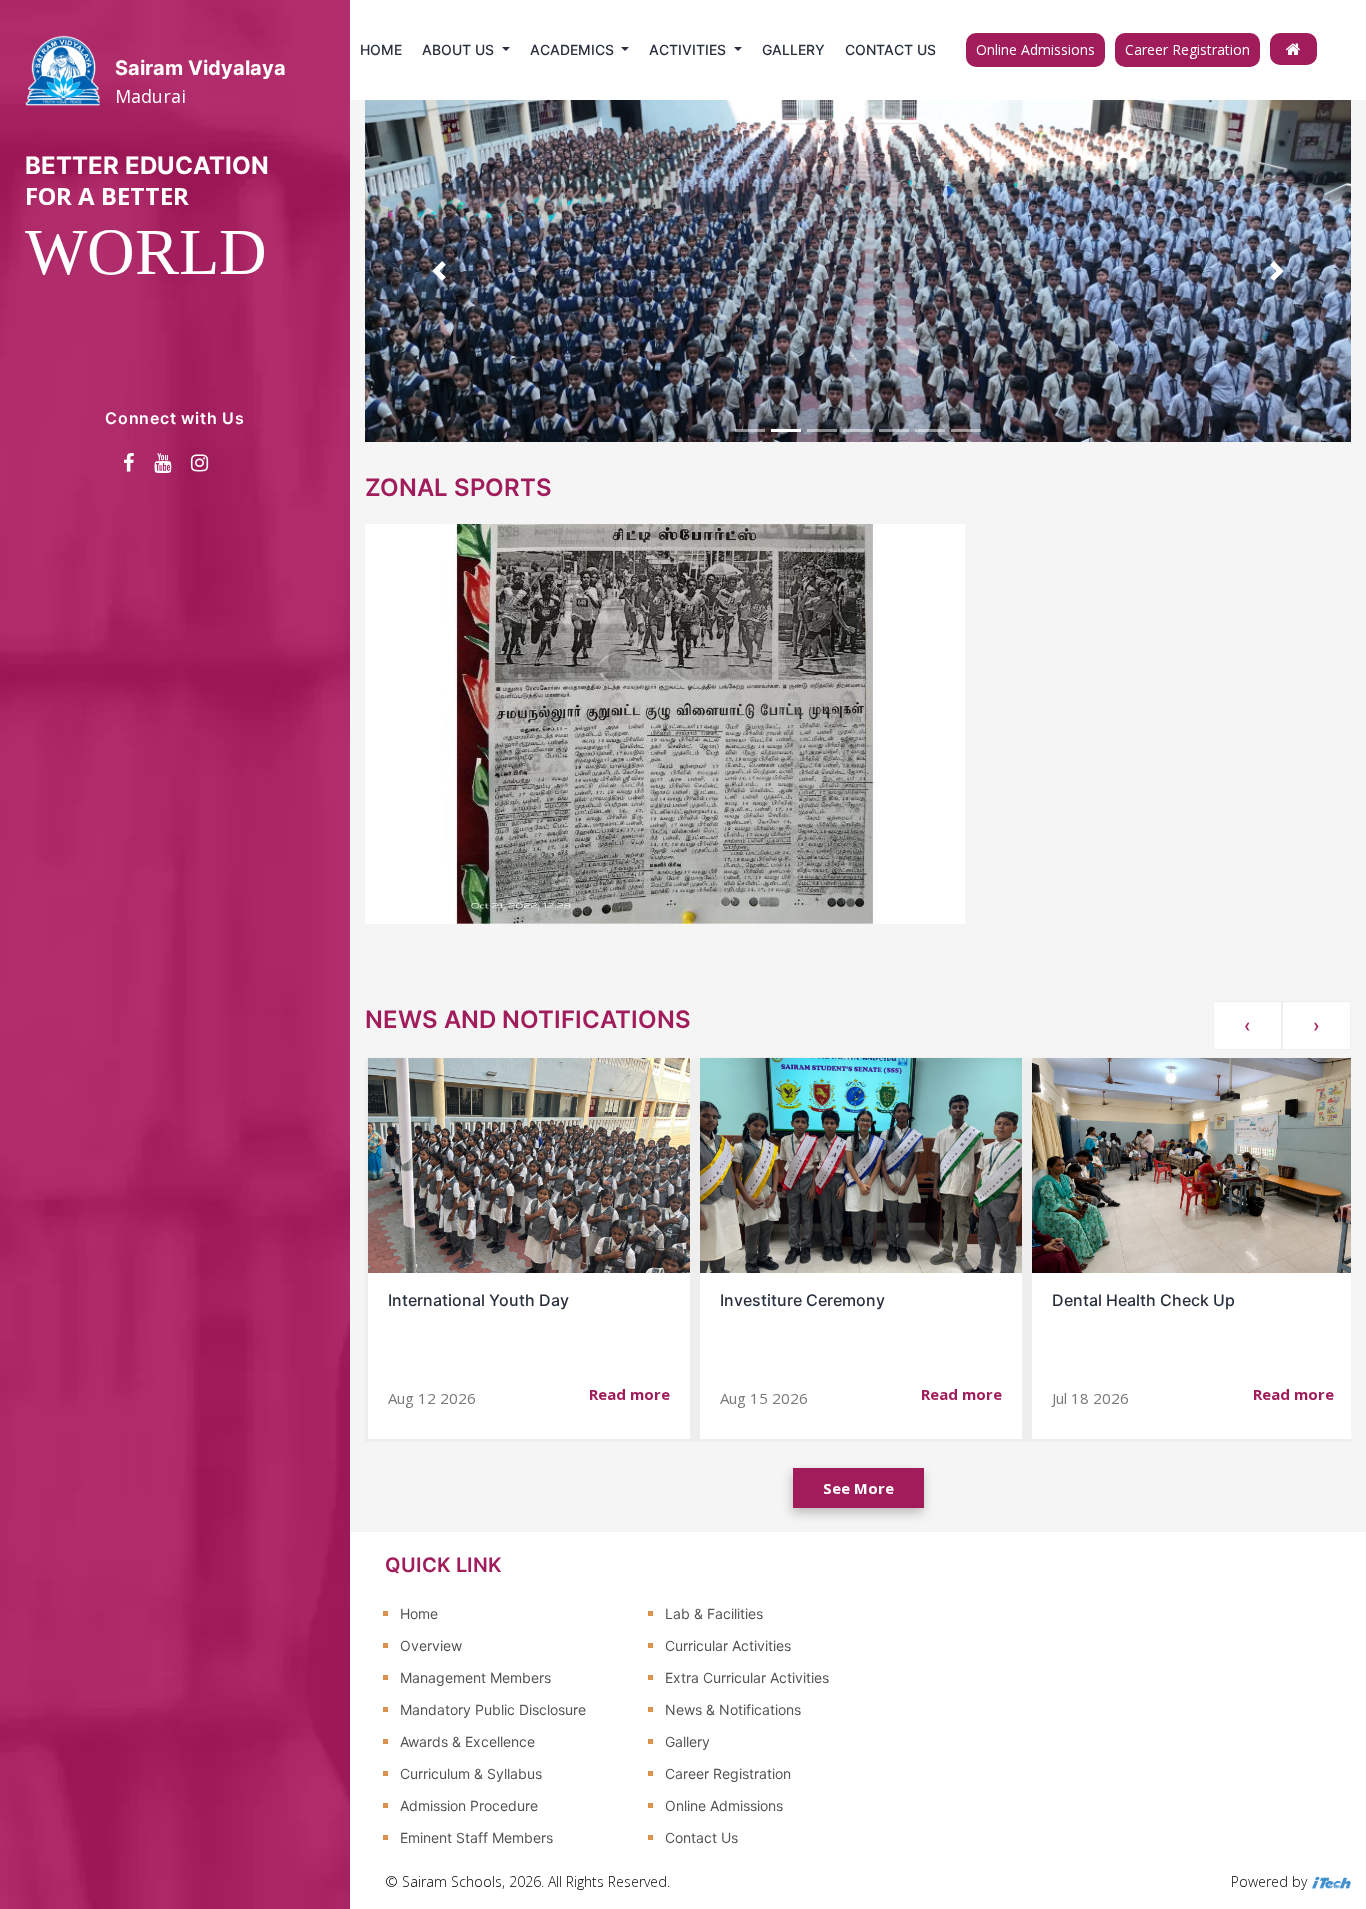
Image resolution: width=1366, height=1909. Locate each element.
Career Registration (1187, 49)
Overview (431, 1645)
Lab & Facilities (714, 1613)
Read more (629, 1394)
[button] (439, 271)
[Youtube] (162, 463)
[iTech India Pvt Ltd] (1331, 1881)
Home (381, 49)
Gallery (793, 49)
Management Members (475, 1677)
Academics (574, 49)
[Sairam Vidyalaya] (1293, 49)
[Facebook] (128, 463)
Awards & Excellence (467, 1741)
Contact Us (890, 49)
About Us (460, 49)
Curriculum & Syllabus (471, 1773)
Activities (689, 49)
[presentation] (1247, 1025)
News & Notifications (733, 1709)
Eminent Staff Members (476, 1837)
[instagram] (199, 463)
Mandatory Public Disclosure (493, 1709)
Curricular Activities (728, 1645)
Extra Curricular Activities (747, 1677)
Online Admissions (1035, 49)
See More (858, 1488)
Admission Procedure (469, 1805)
